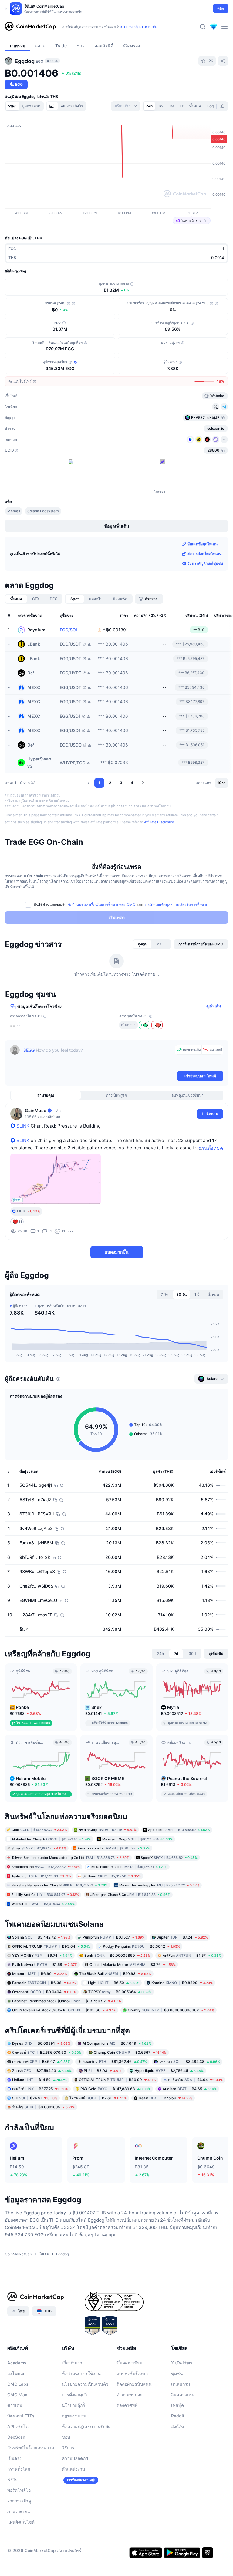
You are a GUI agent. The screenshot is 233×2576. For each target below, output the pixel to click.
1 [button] (99, 783)
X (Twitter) (182, 2363)
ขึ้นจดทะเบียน (130, 2363)
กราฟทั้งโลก (19, 2469)
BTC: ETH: (138, 27)
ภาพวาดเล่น (19, 2511)
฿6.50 (114, 1982)
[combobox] (126, 106)
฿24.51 (35, 2098)
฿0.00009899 (117, 1955)
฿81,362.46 (115, 2061)
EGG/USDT (71, 644)
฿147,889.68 (115, 2089)
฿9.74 (42, 1955)
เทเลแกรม (181, 2384)
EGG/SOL (69, 630)
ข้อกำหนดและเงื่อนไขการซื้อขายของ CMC (101, 905)
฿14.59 (39, 2080)
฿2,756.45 (169, 2071)
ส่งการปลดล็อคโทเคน (204, 554)
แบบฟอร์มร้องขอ (132, 2373)
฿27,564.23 (42, 2071)
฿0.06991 (41, 2043)
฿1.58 (45, 1964)
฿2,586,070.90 (47, 2052)
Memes (14, 511)
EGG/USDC (71, 745)
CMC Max (17, 2395)
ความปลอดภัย (75, 2458)
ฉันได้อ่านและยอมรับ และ (121, 905)
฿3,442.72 (41, 1937)
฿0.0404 (44, 1991)
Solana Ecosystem (43, 511)
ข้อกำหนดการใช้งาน (81, 2373)
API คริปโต (18, 2426)
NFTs (12, 2479)
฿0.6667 (130, 2052)
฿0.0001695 (43, 2107)
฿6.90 (40, 1973)
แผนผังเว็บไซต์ (21, 2522)
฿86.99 (117, 2080)
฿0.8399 (182, 1982)
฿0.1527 (114, 1937)
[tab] (52, 106)
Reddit (178, 2416)
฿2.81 (98, 2098)
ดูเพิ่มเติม (214, 1006)
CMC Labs (18, 2384)
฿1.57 (192, 1955)
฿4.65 (190, 2089)
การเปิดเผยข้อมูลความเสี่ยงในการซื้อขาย (176, 905)
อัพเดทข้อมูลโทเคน (203, 544)
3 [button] (121, 783)
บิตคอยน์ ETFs (21, 2416)
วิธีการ (68, 2448)
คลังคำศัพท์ (127, 2405)
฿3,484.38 (189, 2061)
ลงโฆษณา (17, 2373)
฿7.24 (182, 1937)
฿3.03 (103, 2071)
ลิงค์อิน (178, 2426)
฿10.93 (115, 1973)
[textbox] (98, 1057)
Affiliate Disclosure (159, 822)
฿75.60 (165, 2098)
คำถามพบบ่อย (129, 2395)
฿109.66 (64, 2010)
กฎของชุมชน (74, 2416)
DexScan (16, 2437)
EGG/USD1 (70, 716)
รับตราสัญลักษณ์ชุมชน (205, 563)
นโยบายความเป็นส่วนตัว (85, 2384)
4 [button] (132, 783)
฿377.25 (40, 2089)
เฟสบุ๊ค (177, 2405)
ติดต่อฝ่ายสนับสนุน (134, 2384)
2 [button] (110, 783)
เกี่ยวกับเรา (72, 2363)
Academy (17, 2363)
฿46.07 (41, 2061)
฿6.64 (195, 2080)
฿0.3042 (141, 1946)
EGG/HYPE (70, 673)
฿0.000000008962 (171, 2010)
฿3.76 (133, 1964)
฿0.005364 (120, 1991)
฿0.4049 (117, 2043)
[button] (88, 783)
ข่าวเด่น (15, 2405)
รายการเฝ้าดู (19, 2501)
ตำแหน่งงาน (74, 2469)
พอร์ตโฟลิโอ (19, 2490)
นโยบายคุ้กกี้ (73, 2405)
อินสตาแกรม (183, 2395)
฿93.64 (51, 1946)
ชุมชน (177, 2373)
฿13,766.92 (67, 2001)
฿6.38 (44, 1982)
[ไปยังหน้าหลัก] (30, 27)
